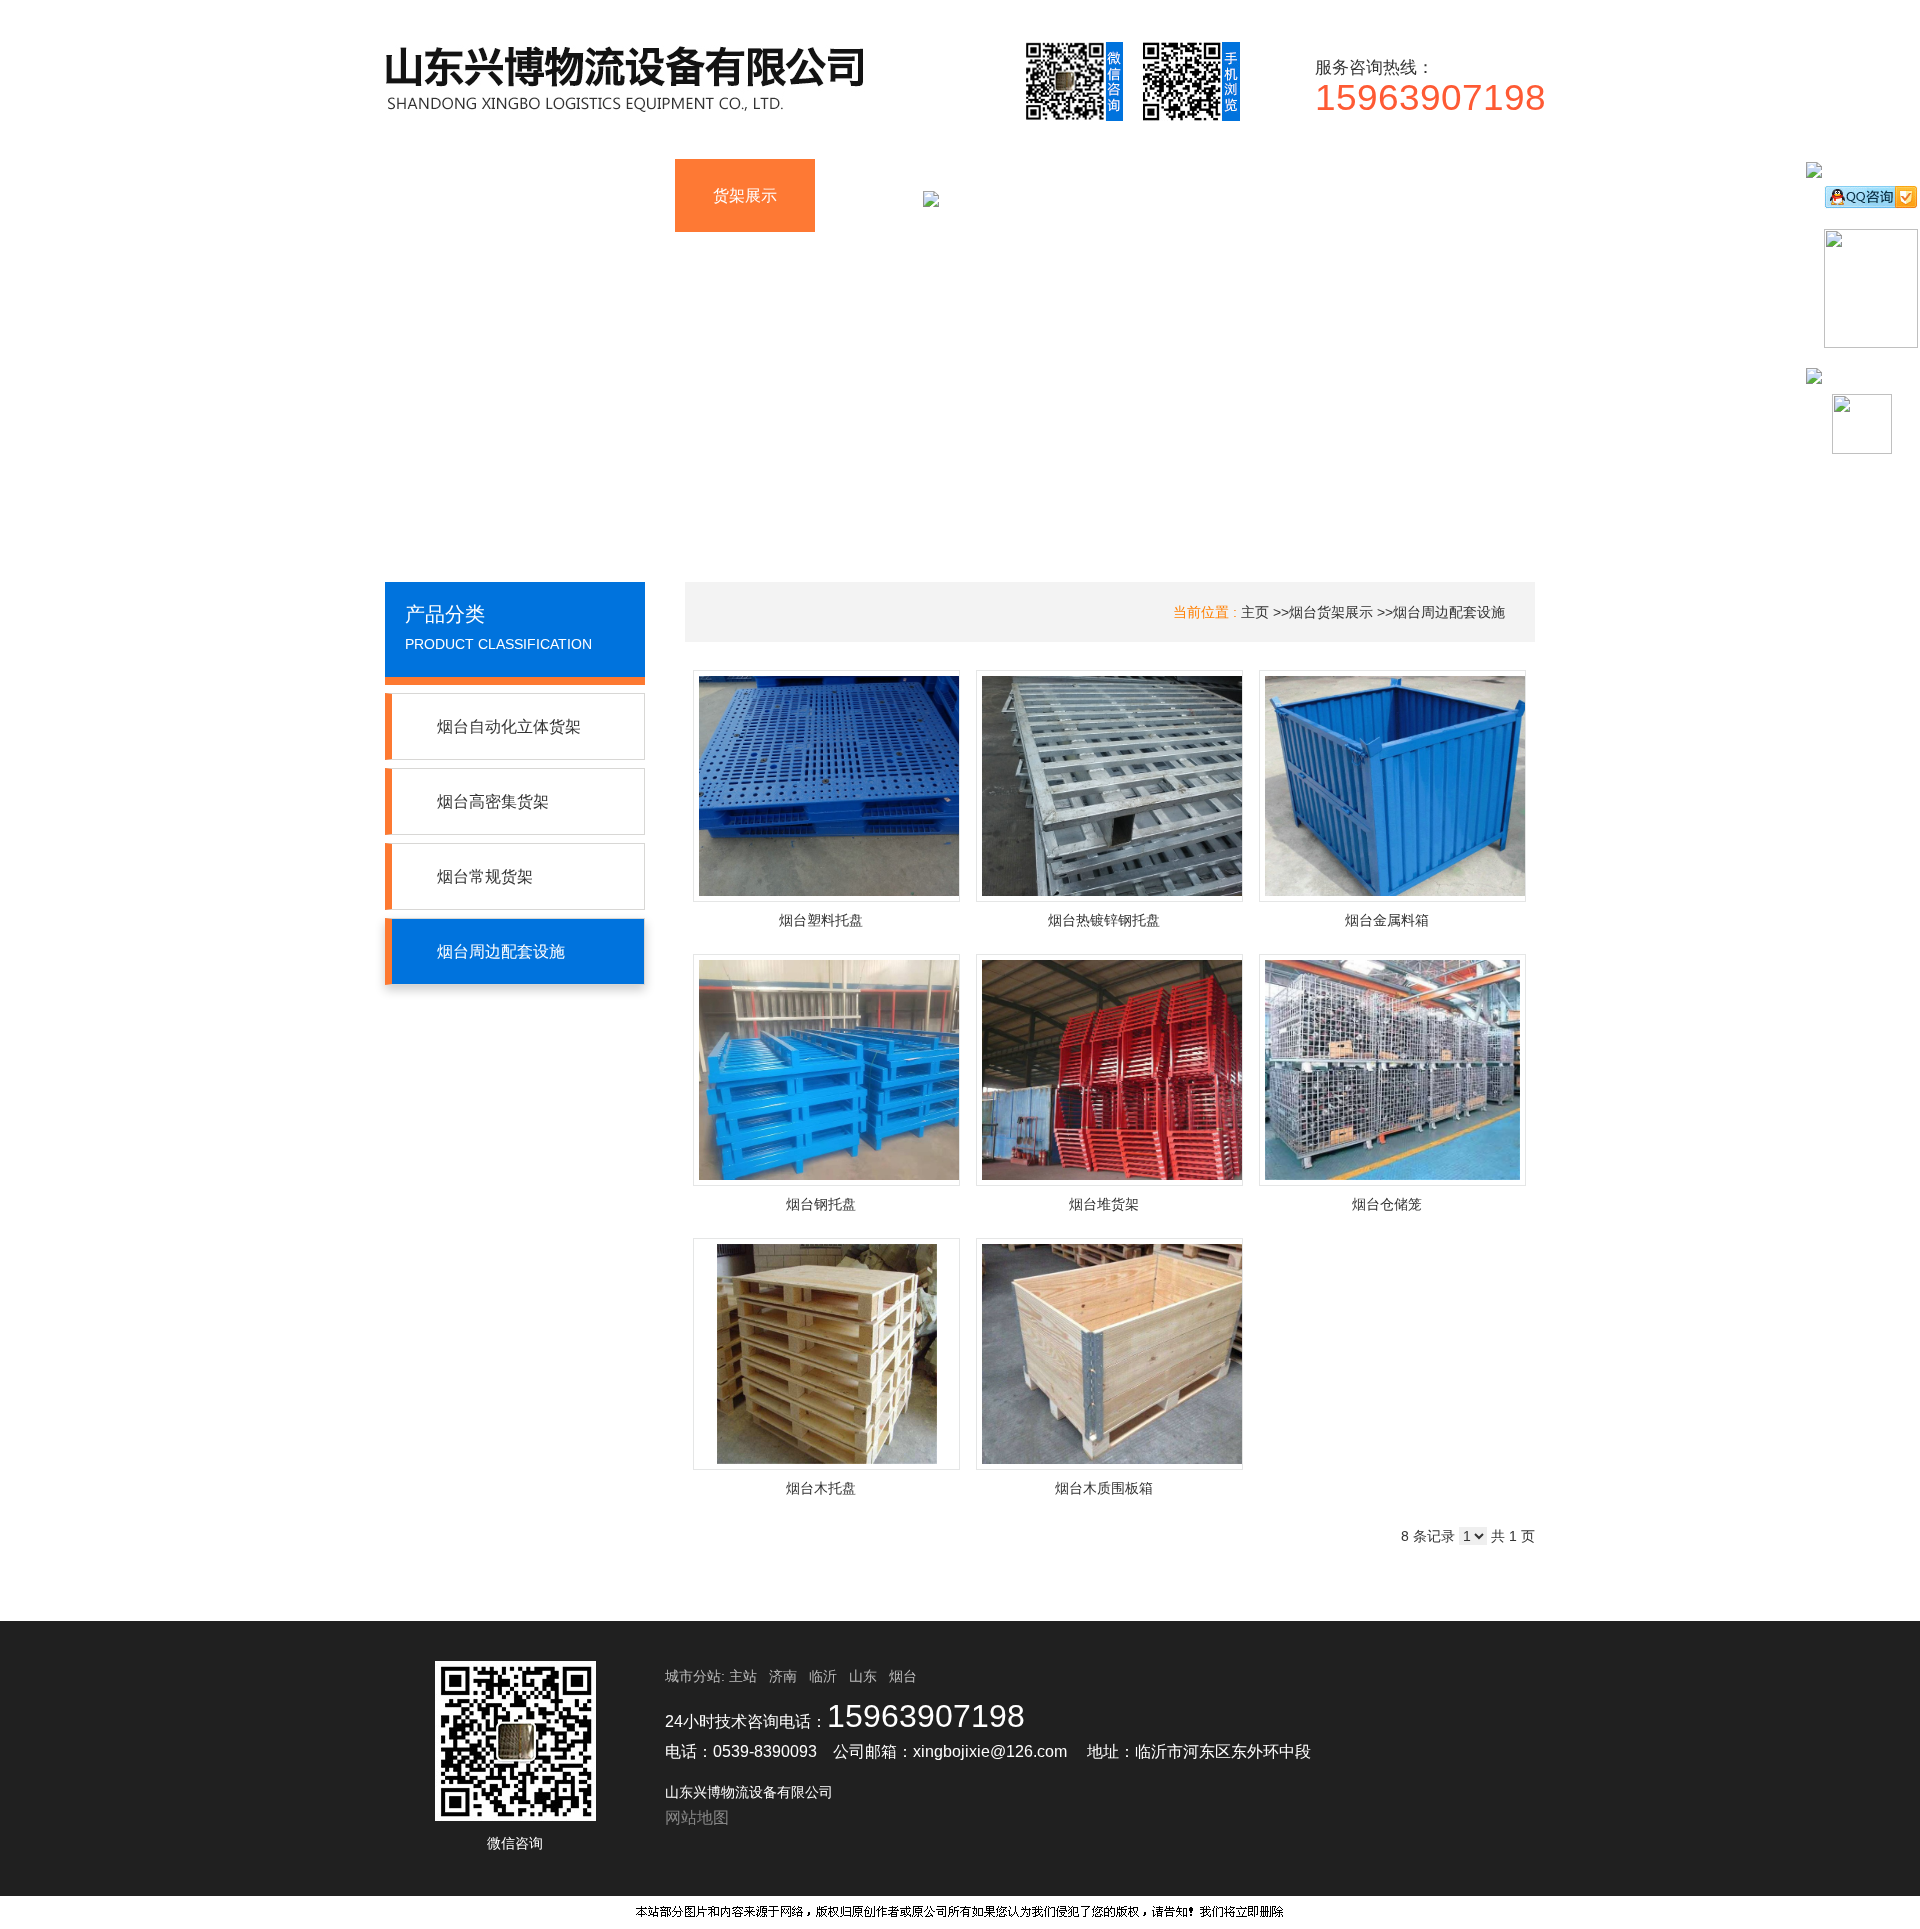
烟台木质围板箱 (1104, 1488)
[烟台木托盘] (826, 1354)
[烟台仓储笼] (1392, 1070)
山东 (863, 1676)
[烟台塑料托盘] (826, 786)
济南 (783, 1676)
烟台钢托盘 (821, 1204)
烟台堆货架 (1104, 1204)
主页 (1255, 612)
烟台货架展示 (1331, 612)
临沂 (823, 1676)
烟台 (903, 1676)
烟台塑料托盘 (821, 920)
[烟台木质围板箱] (1109, 1354)
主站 (741, 1676)
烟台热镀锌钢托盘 (1104, 920)
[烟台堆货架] (1109, 1070)
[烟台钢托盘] (826, 1070)
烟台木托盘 (821, 1488)
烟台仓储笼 (1387, 1204)
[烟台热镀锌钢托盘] (1109, 786)
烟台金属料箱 (1387, 920)
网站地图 (697, 1817)
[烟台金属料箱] (1392, 786)
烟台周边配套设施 (1449, 612)
